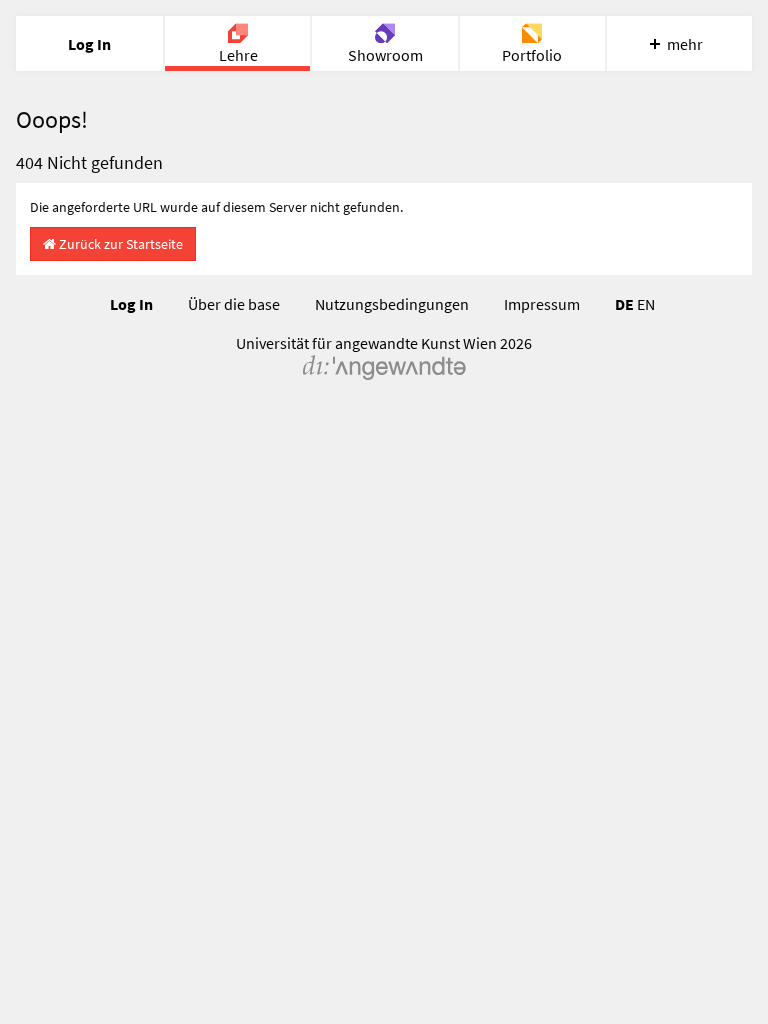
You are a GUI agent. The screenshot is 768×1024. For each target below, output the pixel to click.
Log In (131, 304)
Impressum (542, 304)
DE (624, 304)
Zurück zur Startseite (119, 244)
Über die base (234, 304)
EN (646, 304)
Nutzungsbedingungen (392, 304)
